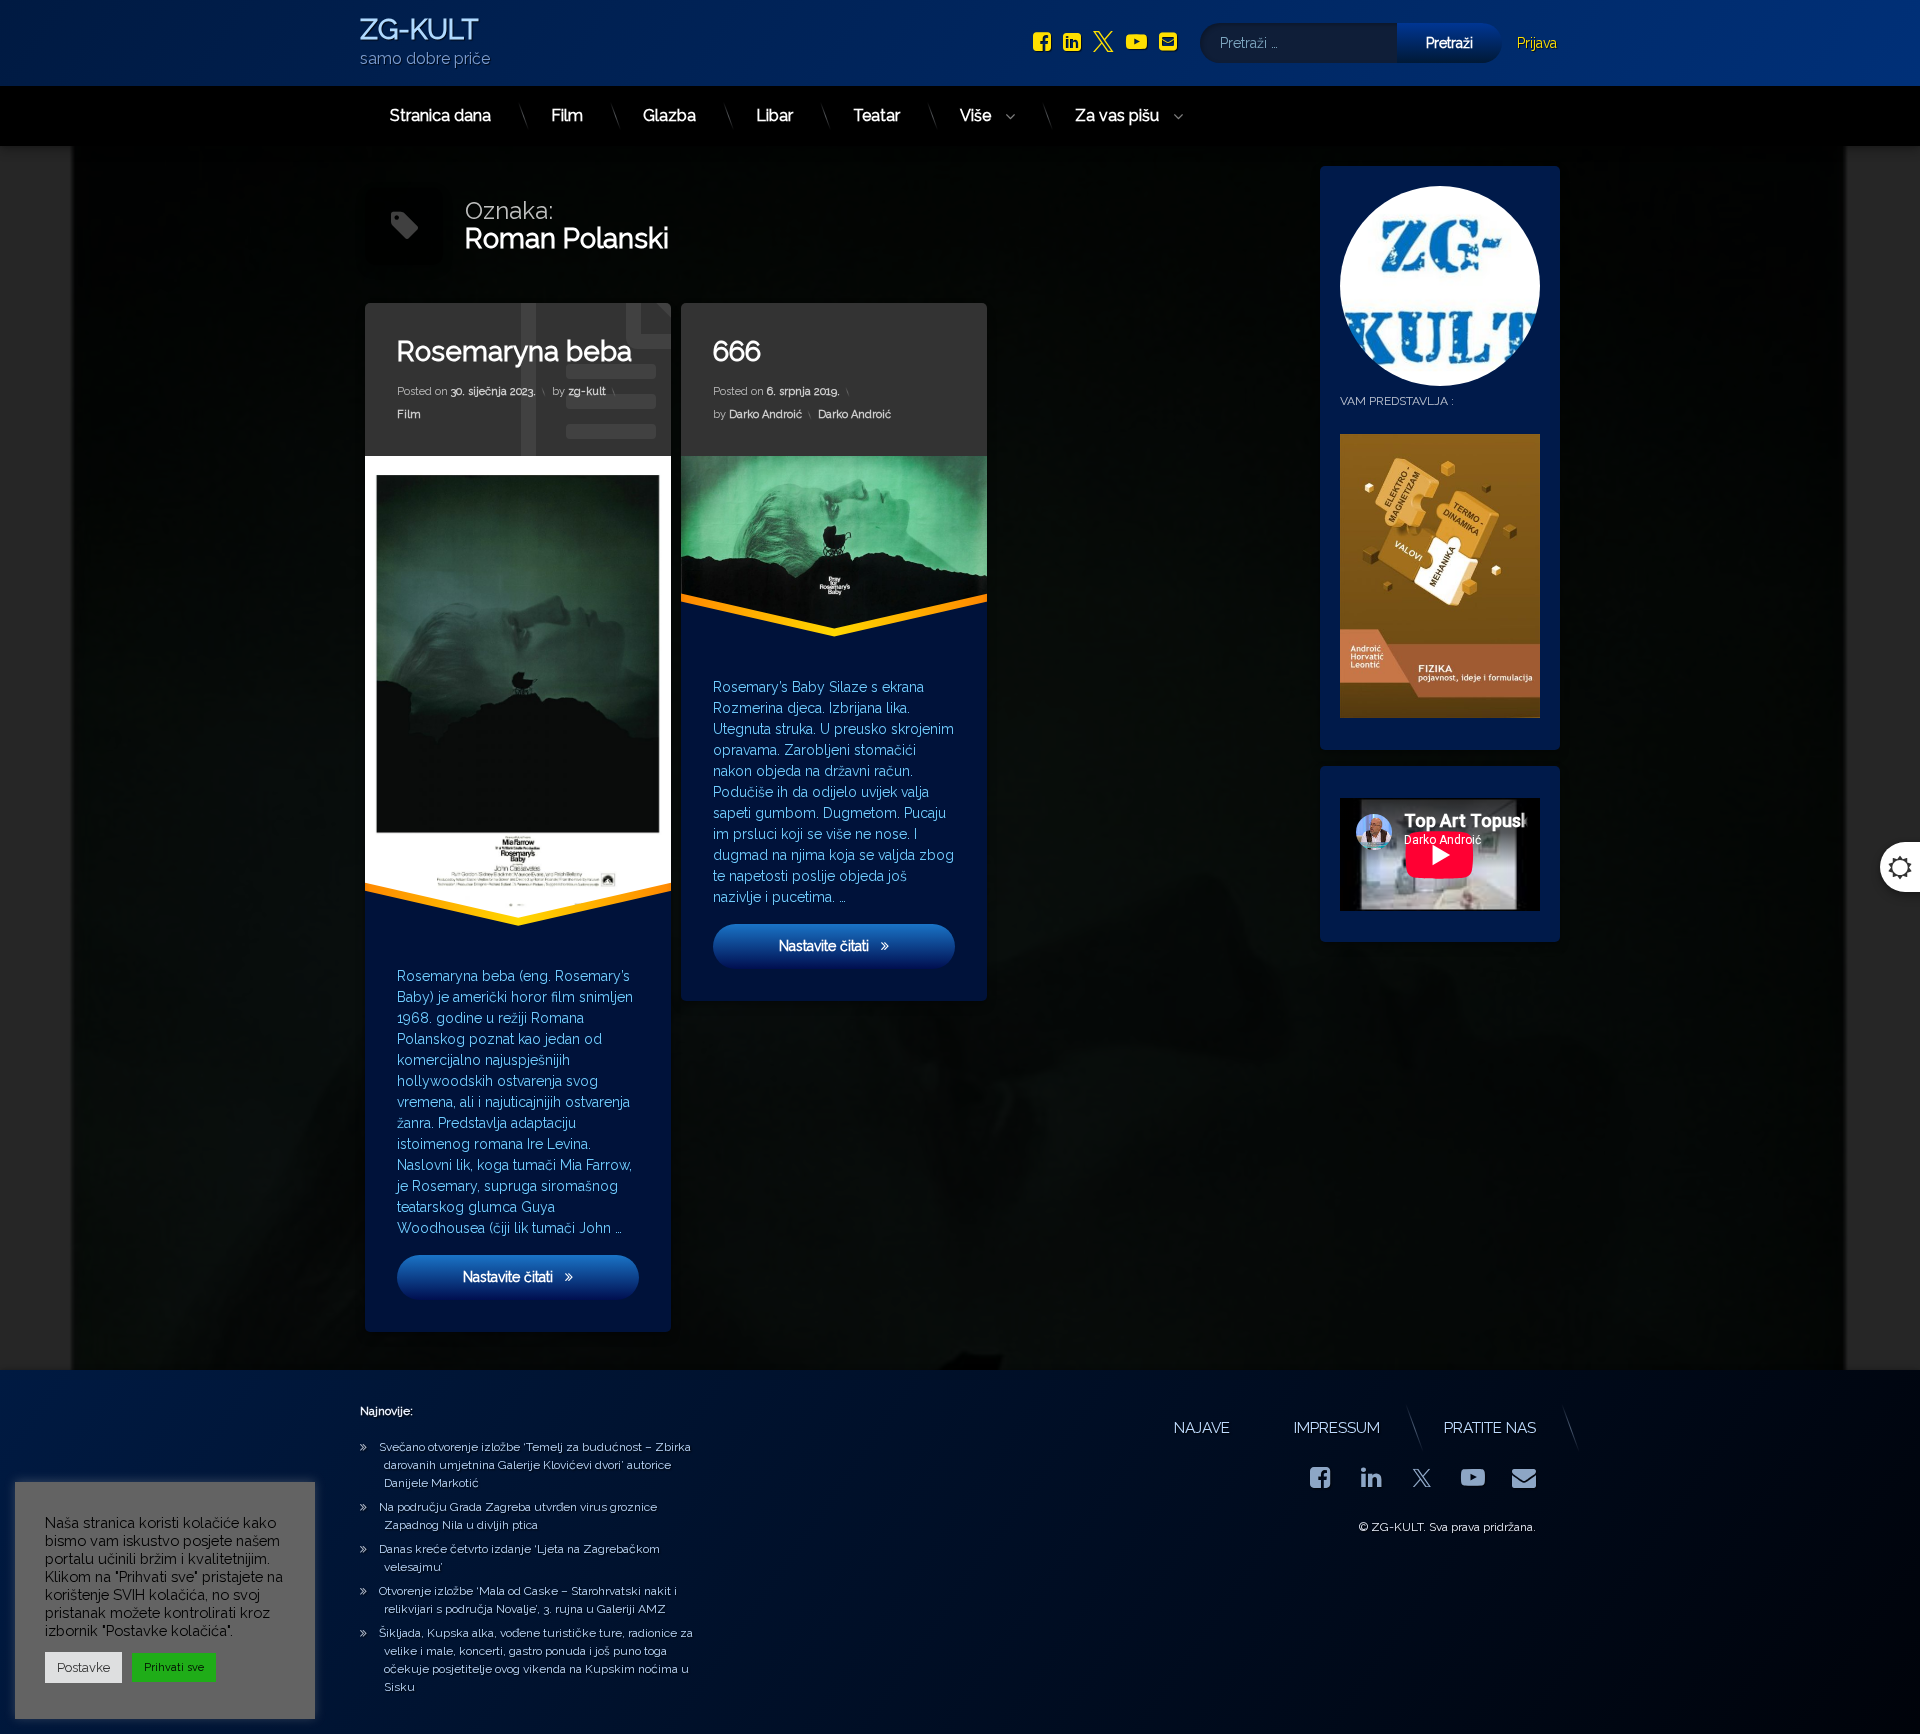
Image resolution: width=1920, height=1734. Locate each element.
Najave (1202, 1428)
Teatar (876, 115)
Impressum (1337, 1428)
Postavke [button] (83, 1667)
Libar (774, 115)
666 (737, 351)
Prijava (1537, 43)
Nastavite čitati (551, 1276)
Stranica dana (440, 115)
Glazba (669, 115)
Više (975, 115)
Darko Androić (765, 414)
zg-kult (587, 391)
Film (567, 115)
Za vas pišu (1117, 115)
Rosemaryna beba (514, 351)
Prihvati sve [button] (174, 1667)
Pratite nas (1490, 1428)
